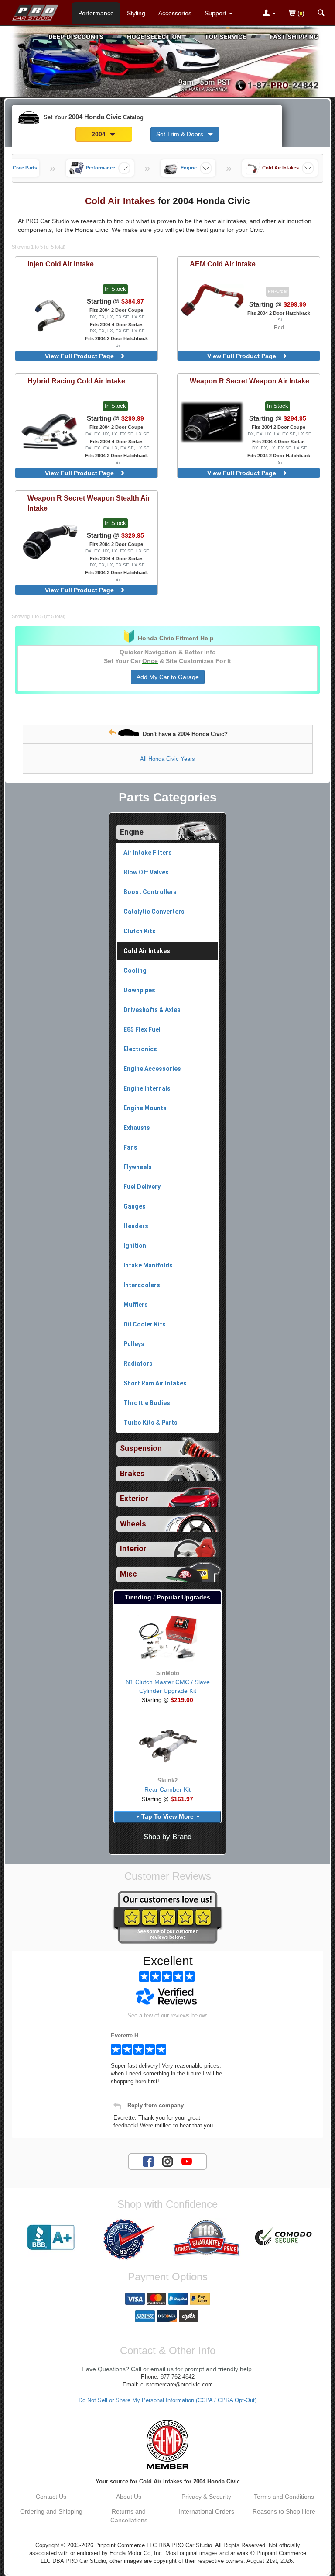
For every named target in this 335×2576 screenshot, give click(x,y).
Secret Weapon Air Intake (250, 381)
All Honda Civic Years (167, 759)
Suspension (141, 1448)
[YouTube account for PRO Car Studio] (187, 2161)
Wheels (133, 1524)
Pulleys (134, 1344)
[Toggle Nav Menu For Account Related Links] (269, 14)
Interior (133, 1549)
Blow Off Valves (146, 872)
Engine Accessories (152, 1069)
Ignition (135, 1246)
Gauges (135, 1206)
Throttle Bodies (147, 1403)
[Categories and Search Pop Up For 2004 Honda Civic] (321, 14)
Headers (136, 1226)
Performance (96, 13)
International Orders (207, 2511)
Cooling (135, 970)
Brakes (132, 1474)
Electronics (140, 1049)
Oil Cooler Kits (145, 1324)
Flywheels (138, 1167)
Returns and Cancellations (129, 2516)
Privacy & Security (206, 2497)
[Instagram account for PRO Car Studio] (167, 2161)
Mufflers (136, 1305)
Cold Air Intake (61, 264)
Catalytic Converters (154, 912)
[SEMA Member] (167, 2444)
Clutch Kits (140, 931)
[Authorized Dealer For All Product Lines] (129, 2239)
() (300, 13)
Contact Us (51, 2497)
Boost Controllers (150, 892)
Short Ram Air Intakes (155, 1383)
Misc (128, 1574)
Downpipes (139, 990)
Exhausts (137, 1128)
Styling (136, 13)
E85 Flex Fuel (142, 1029)
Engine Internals (147, 1088)
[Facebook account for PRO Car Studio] (148, 2161)
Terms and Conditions (284, 2497)
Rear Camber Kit (167, 1789)
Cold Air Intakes (147, 951)
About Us (129, 2497)
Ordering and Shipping (51, 2511)
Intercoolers (142, 1285)
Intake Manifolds (148, 1265)
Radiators (138, 1364)
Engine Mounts (145, 1108)
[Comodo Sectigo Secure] (284, 2238)
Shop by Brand (167, 1837)
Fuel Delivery (142, 1187)
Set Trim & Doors (181, 134)
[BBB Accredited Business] (51, 2238)
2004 (99, 134)
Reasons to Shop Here (284, 2511)
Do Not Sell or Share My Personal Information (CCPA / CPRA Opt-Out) (167, 2400)
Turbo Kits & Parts (150, 1423)
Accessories (175, 13)
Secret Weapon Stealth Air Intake (89, 503)
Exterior (134, 1499)
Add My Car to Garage (168, 677)
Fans (130, 1147)
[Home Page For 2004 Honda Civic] (36, 11)
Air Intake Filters (148, 853)
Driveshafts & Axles (152, 1010)
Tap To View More (167, 1816)
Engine (132, 832)
